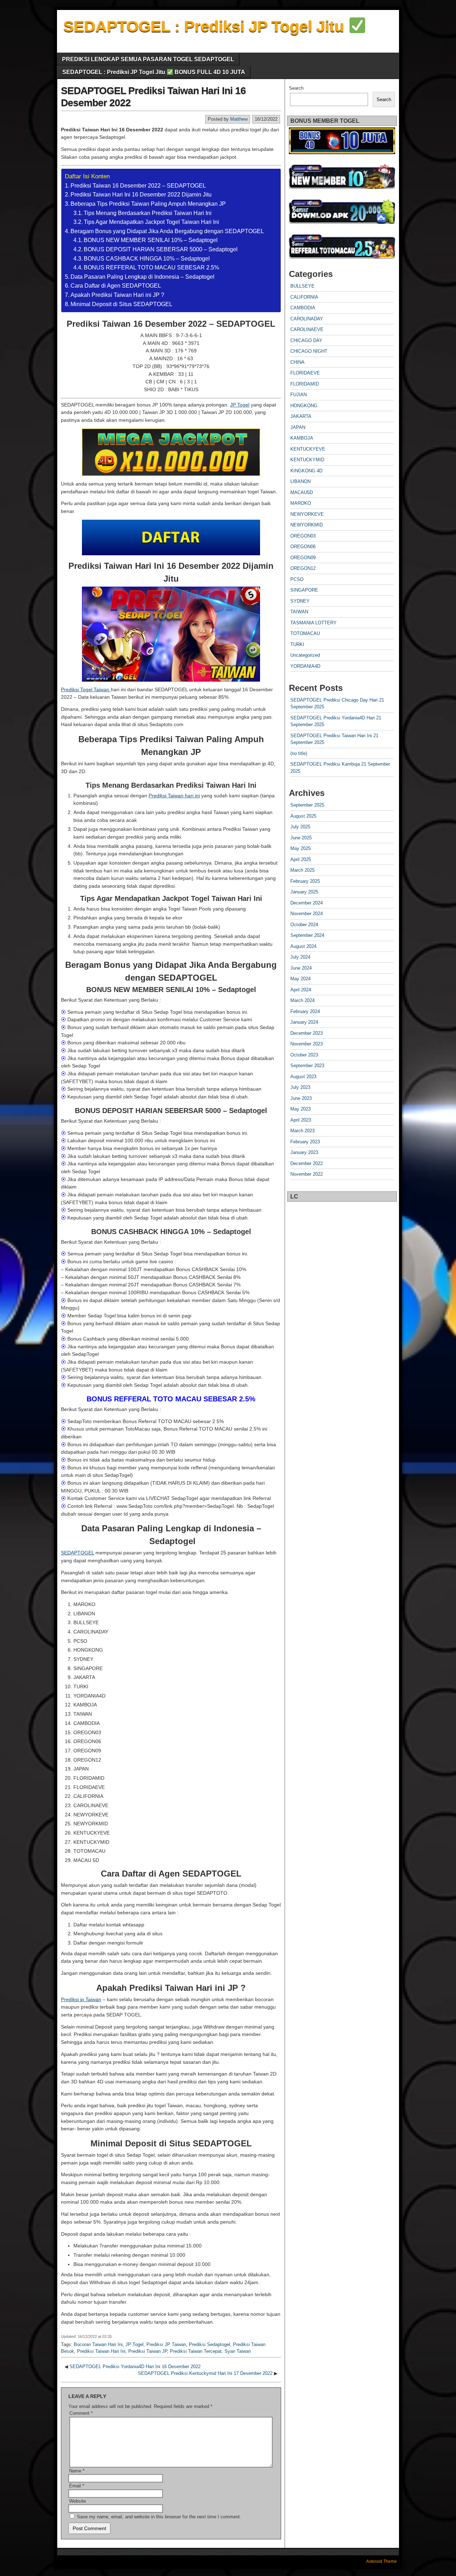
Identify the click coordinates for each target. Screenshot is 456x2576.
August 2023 (303, 1077)
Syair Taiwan (238, 2351)
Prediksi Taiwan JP (148, 2351)
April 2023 (301, 1120)
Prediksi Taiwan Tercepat (196, 2351)
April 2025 (301, 859)
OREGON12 (303, 568)
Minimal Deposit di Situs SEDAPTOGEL (121, 304)
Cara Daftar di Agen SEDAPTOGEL (116, 286)
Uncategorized (305, 655)
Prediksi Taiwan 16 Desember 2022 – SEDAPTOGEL (138, 186)
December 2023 (307, 1033)
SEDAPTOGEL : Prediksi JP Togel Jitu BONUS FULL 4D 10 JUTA (154, 72)
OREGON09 (303, 558)
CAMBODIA (303, 308)
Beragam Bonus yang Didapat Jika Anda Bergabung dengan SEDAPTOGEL (167, 231)
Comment (81, 2413)
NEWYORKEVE (307, 514)
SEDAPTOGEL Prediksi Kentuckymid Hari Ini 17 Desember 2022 (205, 2373)
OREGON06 (303, 547)
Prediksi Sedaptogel (209, 2344)
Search (296, 88)
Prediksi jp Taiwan (81, 1999)
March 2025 (302, 870)
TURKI (297, 644)
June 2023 (301, 1098)
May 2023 (300, 1109)
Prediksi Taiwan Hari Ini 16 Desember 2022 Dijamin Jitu (141, 195)
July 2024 (300, 957)
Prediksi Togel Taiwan (86, 689)
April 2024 (301, 990)
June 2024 (301, 968)
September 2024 (307, 935)
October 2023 (304, 1055)
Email (77, 2486)
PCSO (297, 579)
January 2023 (304, 1152)
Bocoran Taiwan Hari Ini (98, 2344)
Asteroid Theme (382, 2561)
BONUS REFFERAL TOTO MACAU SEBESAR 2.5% (151, 267)
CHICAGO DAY (306, 340)
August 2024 (303, 946)
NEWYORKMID (307, 525)
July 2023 (300, 1087)
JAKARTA (301, 416)
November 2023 (307, 1044)
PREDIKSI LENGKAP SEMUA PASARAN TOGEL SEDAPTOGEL (148, 59)
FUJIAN (299, 395)
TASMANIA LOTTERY (313, 623)
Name (77, 2471)
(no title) (299, 753)
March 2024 (302, 1000)
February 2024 (305, 1011)
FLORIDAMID (305, 384)
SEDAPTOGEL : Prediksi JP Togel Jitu (206, 26)
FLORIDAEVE (305, 373)
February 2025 (305, 881)
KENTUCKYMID (307, 460)
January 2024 (304, 1022)
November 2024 (307, 914)
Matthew (239, 119)
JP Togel (240, 405)
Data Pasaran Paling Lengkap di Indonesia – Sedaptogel (142, 277)
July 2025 (300, 827)
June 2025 (301, 838)
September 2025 (307, 805)
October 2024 (304, 925)
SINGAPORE (304, 590)
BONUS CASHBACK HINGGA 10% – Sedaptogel (147, 259)
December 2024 (307, 903)
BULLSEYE (302, 286)
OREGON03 (303, 536)
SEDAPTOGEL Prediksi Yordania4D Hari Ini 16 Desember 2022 (135, 2367)
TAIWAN (299, 612)
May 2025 (300, 848)
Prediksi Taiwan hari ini (174, 796)
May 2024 (300, 979)
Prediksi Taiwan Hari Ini (101, 2351)
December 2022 (307, 1163)
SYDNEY (300, 601)
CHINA (297, 362)
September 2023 (307, 1066)
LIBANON (300, 481)
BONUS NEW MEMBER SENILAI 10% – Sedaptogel (151, 240)
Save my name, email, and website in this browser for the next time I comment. (159, 2517)
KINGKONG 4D (306, 471)
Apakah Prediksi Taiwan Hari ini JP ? (117, 295)
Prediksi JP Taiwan (166, 2344)
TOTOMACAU (305, 633)
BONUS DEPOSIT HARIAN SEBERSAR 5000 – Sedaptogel (161, 249)
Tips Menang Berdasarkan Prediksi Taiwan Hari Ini (148, 213)
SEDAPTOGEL (77, 1553)
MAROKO (301, 503)
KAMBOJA (302, 438)
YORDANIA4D (305, 666)
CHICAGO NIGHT (309, 351)
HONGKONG (304, 406)
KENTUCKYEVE (308, 449)
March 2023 (302, 1131)
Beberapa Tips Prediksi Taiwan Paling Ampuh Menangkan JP (148, 204)
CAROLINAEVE (307, 329)
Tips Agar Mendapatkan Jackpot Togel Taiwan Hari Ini (151, 222)
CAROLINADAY (307, 319)
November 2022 (307, 1174)
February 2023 (305, 1142)
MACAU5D (302, 492)
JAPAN (298, 427)
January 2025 (304, 892)
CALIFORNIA (304, 297)
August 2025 (303, 816)
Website (77, 2501)
